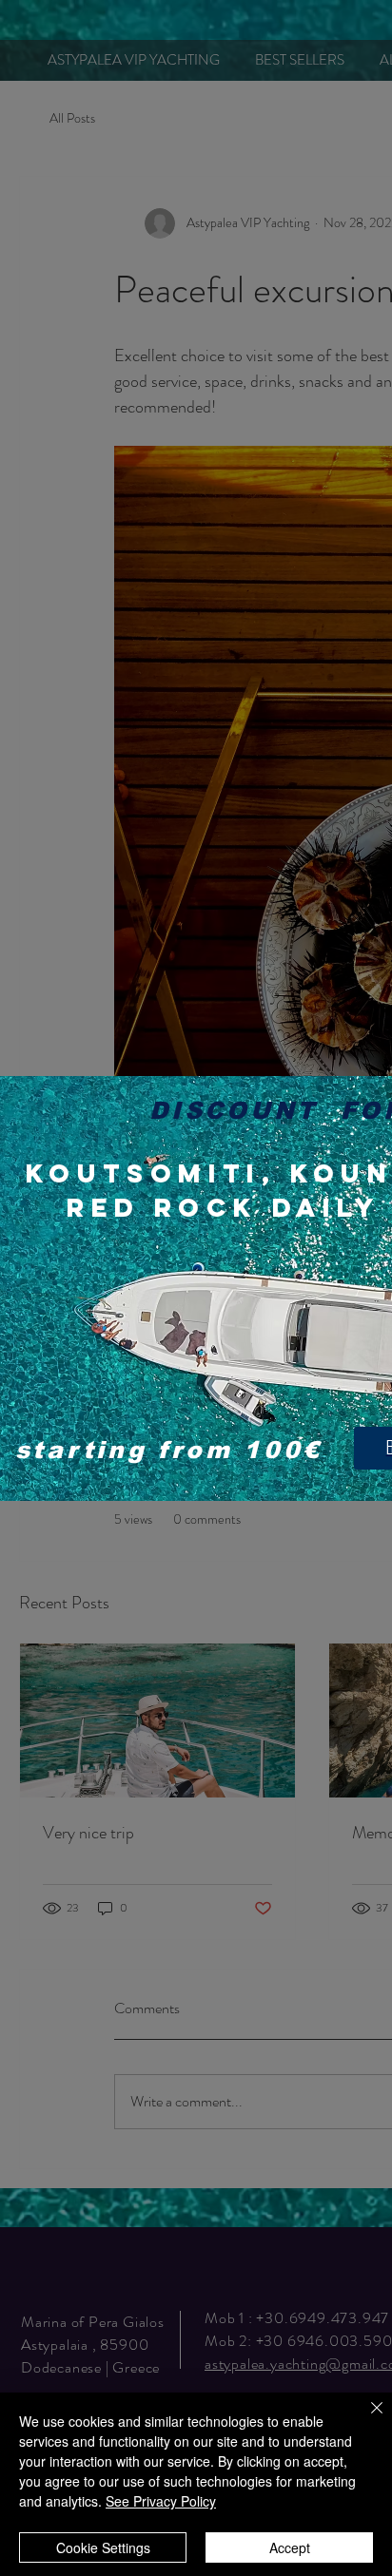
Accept (290, 2547)
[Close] (365, 2419)
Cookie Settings (103, 2547)
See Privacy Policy (161, 2501)
